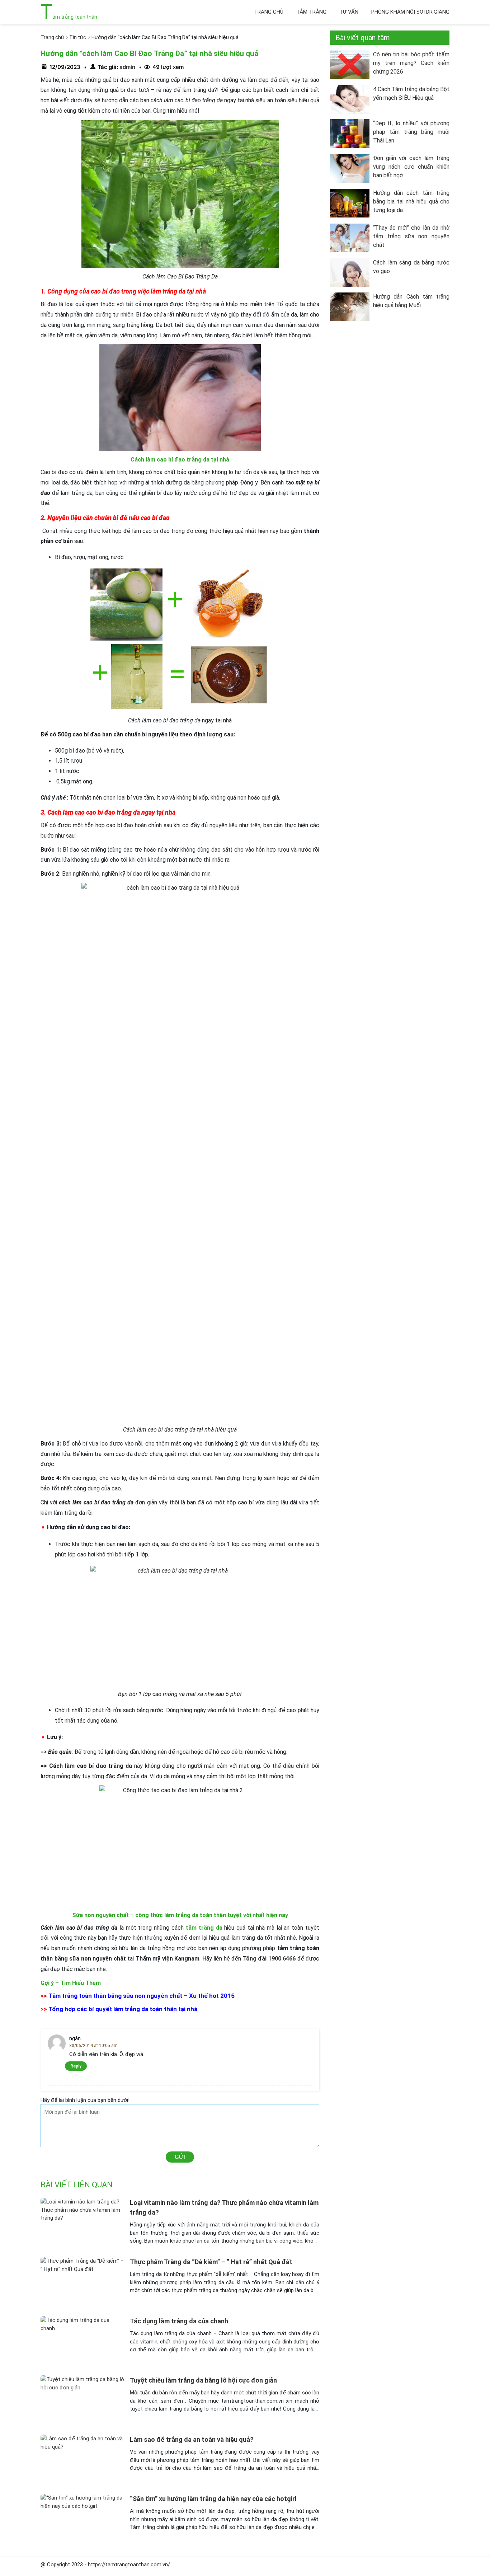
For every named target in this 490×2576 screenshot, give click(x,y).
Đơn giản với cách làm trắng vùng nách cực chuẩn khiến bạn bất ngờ (411, 167)
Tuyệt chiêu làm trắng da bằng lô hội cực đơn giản (203, 2380)
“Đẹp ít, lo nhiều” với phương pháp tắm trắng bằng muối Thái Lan (411, 132)
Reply (76, 2066)
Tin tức (78, 37)
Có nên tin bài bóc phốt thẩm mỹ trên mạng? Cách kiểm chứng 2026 (411, 63)
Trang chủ (269, 12)
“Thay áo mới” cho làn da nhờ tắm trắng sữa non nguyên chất (411, 236)
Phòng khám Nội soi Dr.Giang (410, 12)
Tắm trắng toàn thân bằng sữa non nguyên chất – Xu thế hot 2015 (142, 1996)
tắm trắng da (204, 1928)
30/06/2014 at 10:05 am (93, 2046)
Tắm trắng (311, 12)
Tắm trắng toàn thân (69, 17)
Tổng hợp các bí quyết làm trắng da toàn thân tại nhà (123, 2009)
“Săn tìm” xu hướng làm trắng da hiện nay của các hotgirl (213, 2499)
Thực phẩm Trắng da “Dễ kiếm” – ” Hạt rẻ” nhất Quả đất (211, 2262)
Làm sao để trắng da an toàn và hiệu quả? (192, 2439)
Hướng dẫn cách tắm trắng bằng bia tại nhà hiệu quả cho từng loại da (411, 202)
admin (127, 67)
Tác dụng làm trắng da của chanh (179, 2321)
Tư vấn (349, 12)
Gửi (180, 2157)
